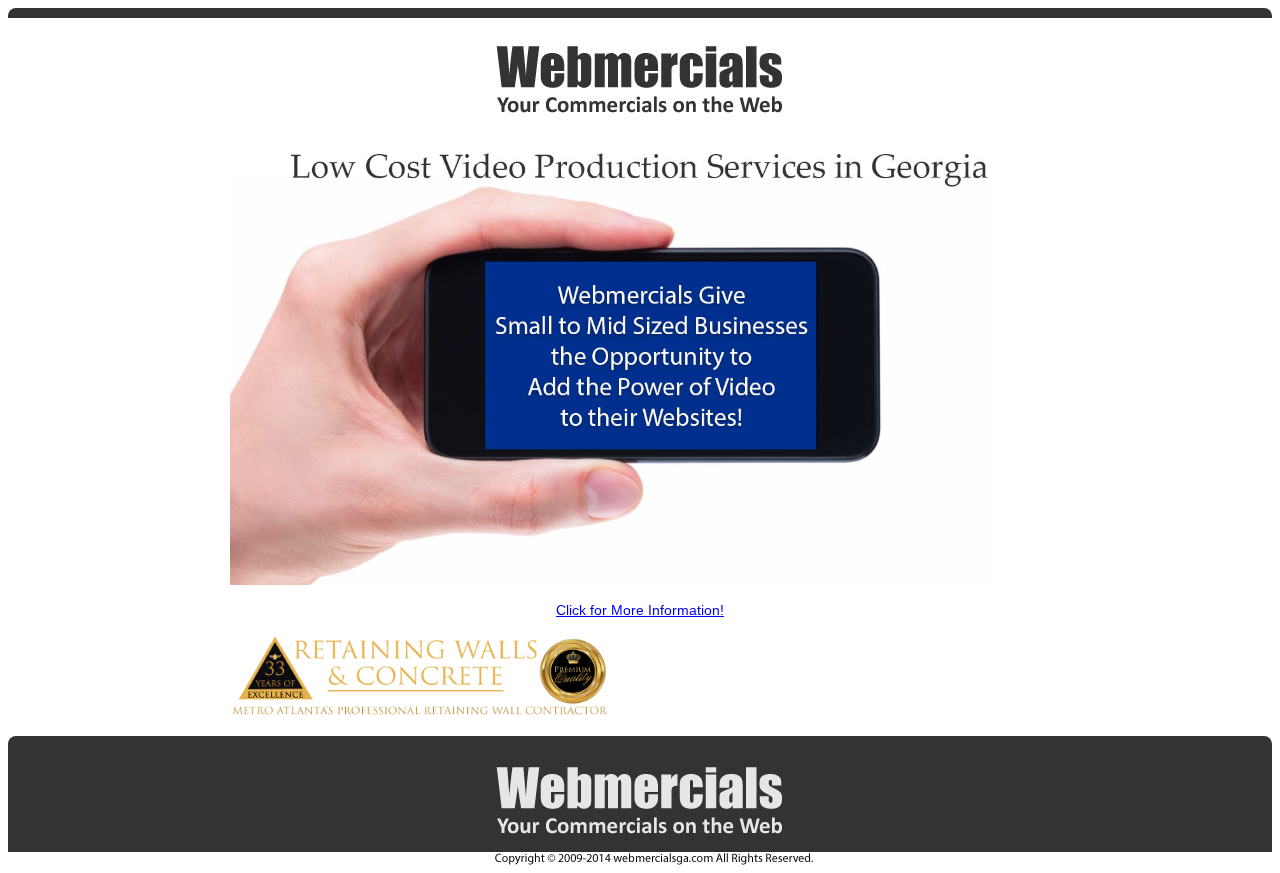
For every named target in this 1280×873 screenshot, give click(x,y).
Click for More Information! (640, 610)
